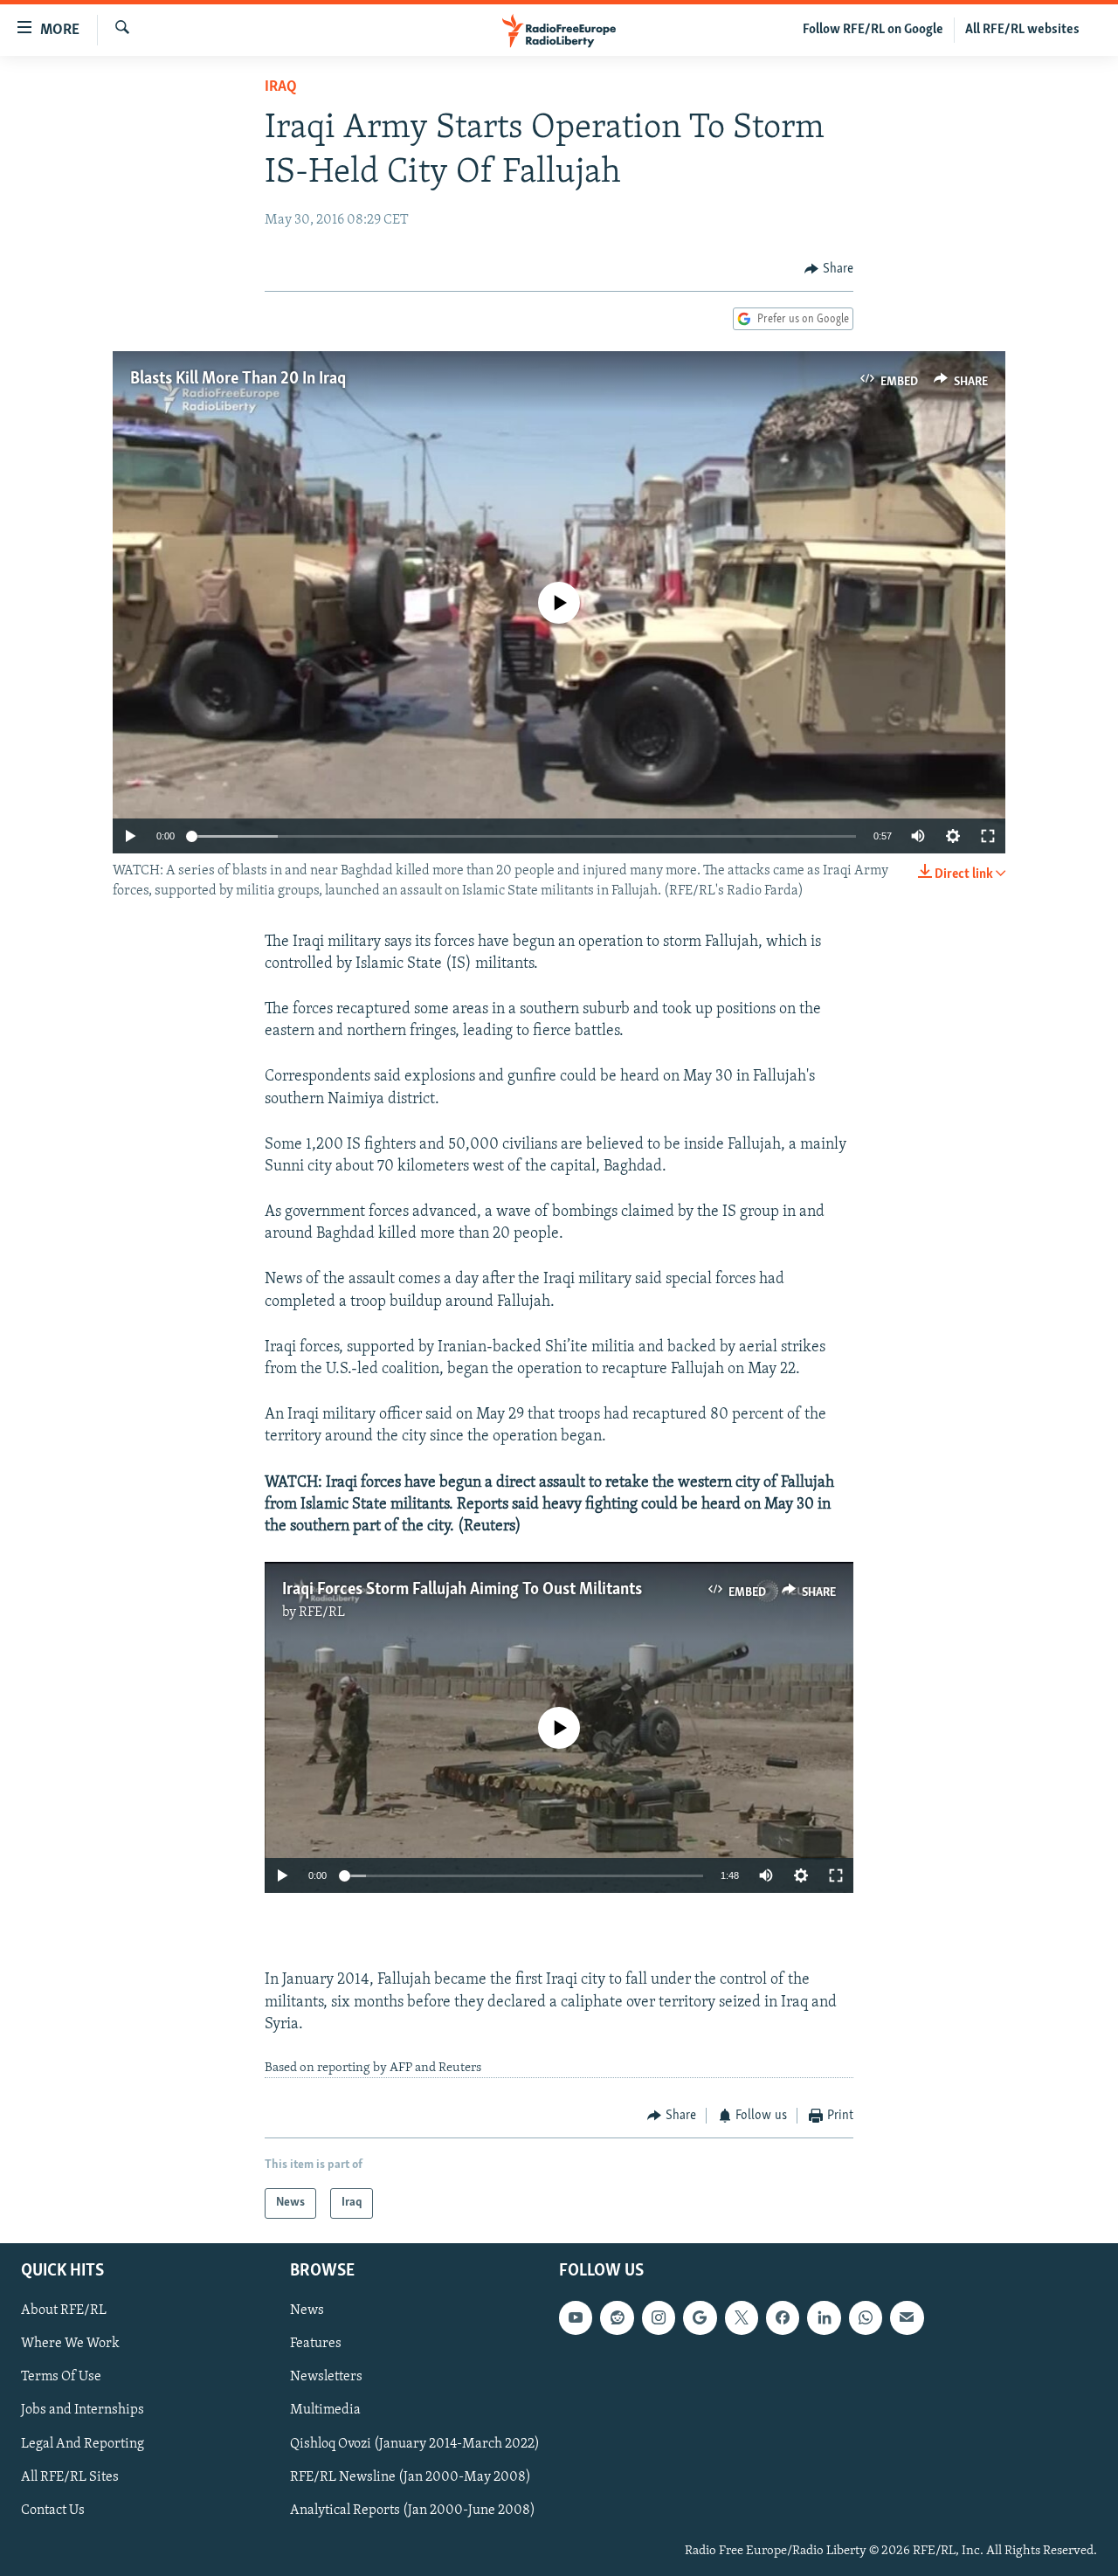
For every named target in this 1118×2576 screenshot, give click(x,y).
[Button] (829, 269)
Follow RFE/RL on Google (873, 30)
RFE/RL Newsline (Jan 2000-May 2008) (411, 2476)
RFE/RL (322, 1613)
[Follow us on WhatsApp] (866, 2317)
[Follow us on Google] (700, 2317)
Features (316, 2344)
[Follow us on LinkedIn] (824, 2317)
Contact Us (53, 2510)
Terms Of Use (61, 2377)
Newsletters (326, 2377)
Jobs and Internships (83, 2410)
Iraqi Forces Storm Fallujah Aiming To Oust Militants (462, 1590)
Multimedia (325, 2410)
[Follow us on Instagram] (659, 2317)
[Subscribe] (907, 2317)
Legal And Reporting (83, 2443)
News (307, 2310)
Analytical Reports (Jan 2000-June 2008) (413, 2510)
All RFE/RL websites (1022, 30)
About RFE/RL (64, 2310)
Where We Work (70, 2344)
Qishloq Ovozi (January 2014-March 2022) (415, 2443)
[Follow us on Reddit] (617, 2317)
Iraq (281, 87)
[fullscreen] (988, 836)
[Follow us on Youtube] (576, 2317)
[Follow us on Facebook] (783, 2317)
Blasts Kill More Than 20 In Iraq (238, 379)
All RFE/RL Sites (70, 2476)
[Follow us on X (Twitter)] (742, 2317)
